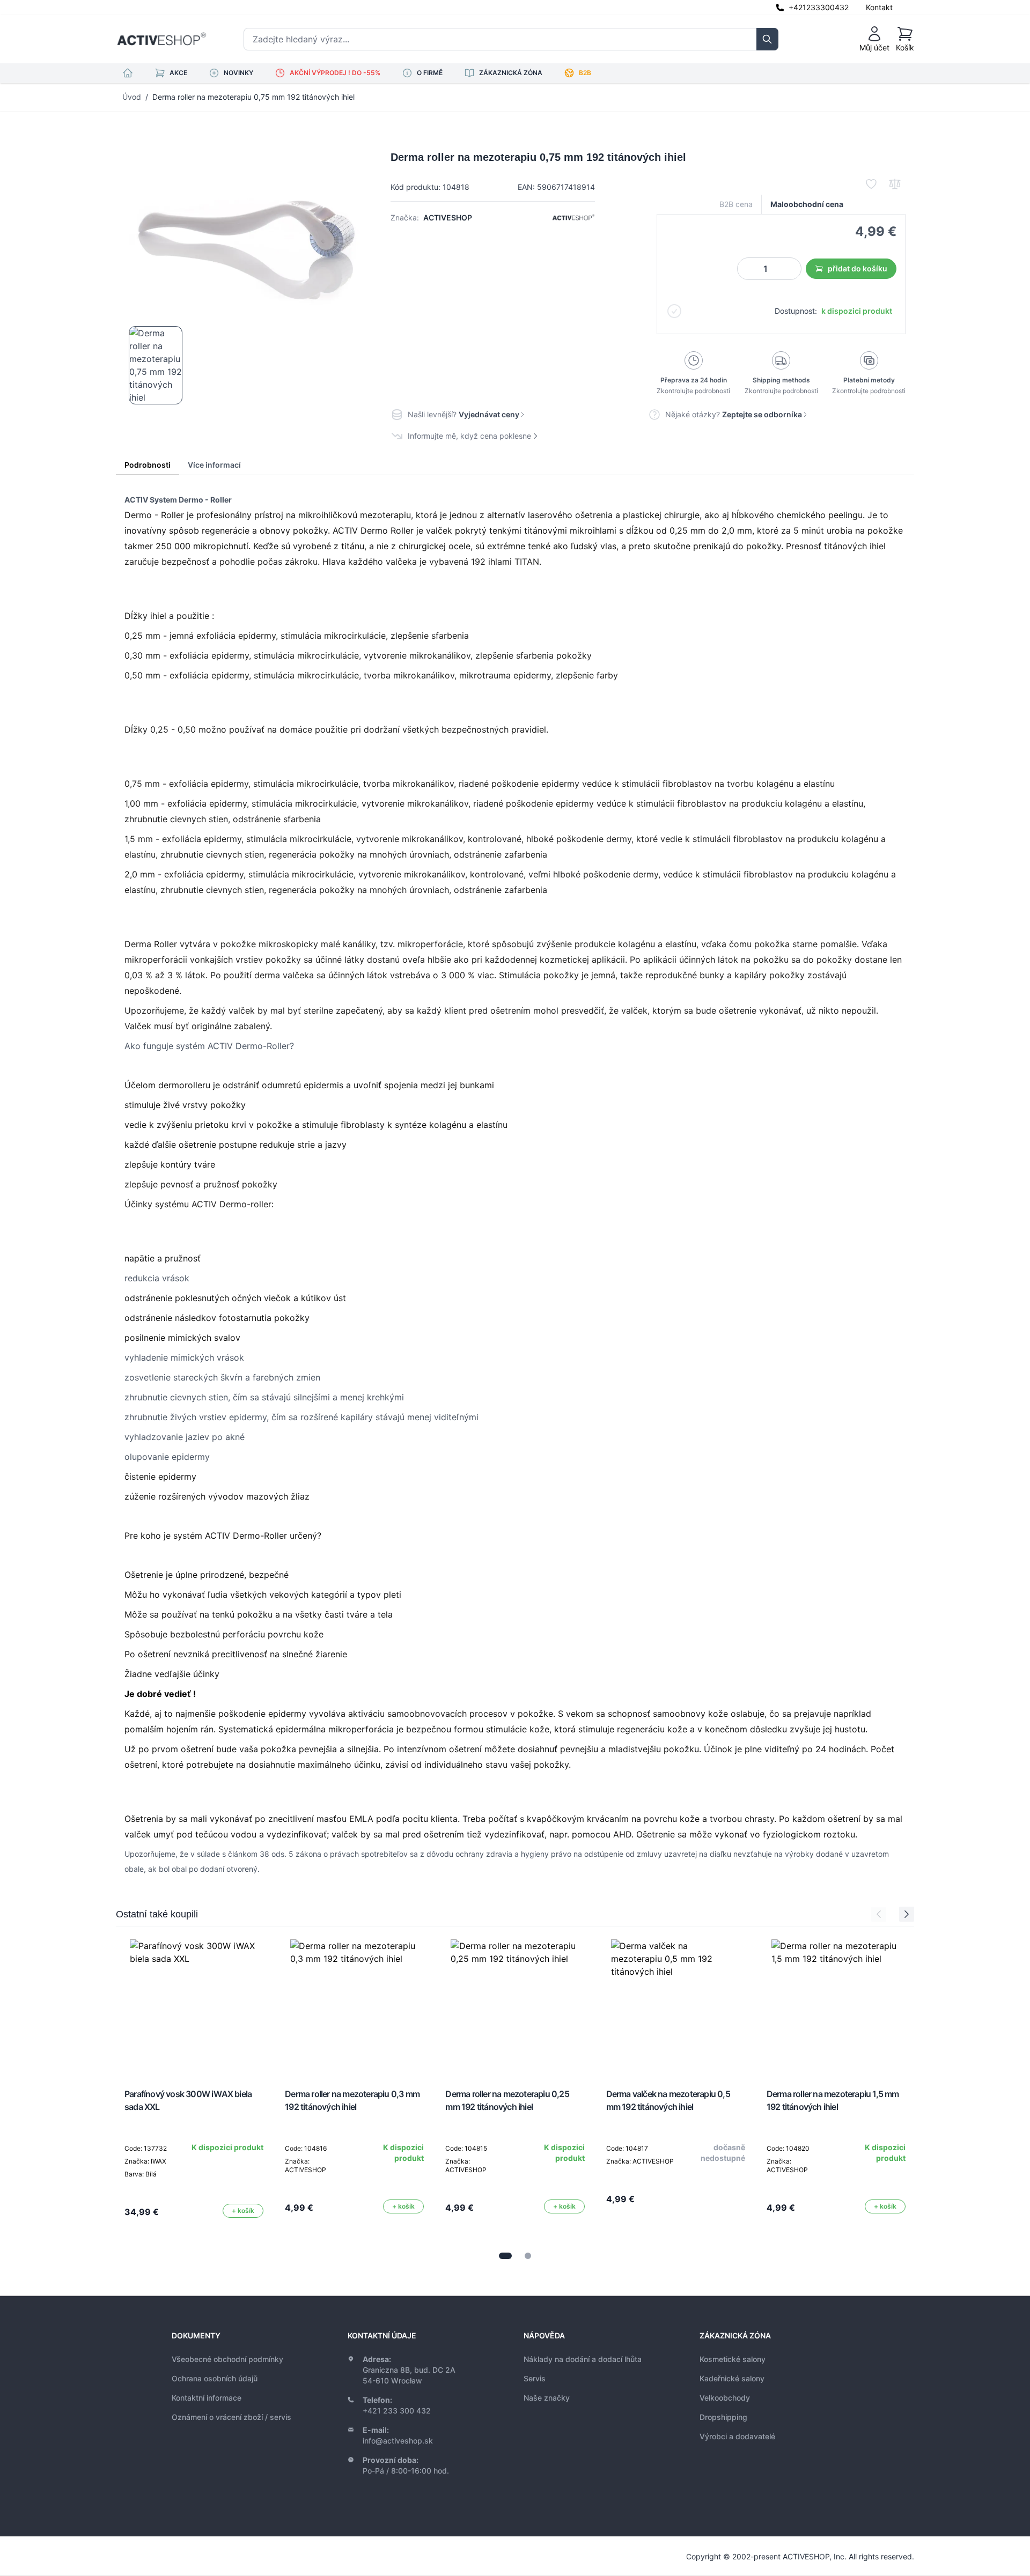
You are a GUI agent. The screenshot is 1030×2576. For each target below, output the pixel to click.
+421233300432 (819, 7)
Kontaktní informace (207, 2398)
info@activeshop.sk (398, 2441)
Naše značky (547, 2398)
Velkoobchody (725, 2398)
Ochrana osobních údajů (215, 2378)
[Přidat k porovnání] (895, 184)
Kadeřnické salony (732, 2378)
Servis (535, 2378)
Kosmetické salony (733, 2359)
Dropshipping (723, 2417)
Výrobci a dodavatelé (737, 2436)
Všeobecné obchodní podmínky (227, 2359)
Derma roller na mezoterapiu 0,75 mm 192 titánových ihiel (253, 97)
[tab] (505, 2256)
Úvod (132, 97)
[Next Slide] (907, 1914)
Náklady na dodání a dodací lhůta (583, 2359)
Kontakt (879, 7)
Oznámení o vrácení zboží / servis (231, 2417)
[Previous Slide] (879, 1914)
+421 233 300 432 (397, 2411)
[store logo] (161, 39)
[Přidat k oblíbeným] (871, 184)
